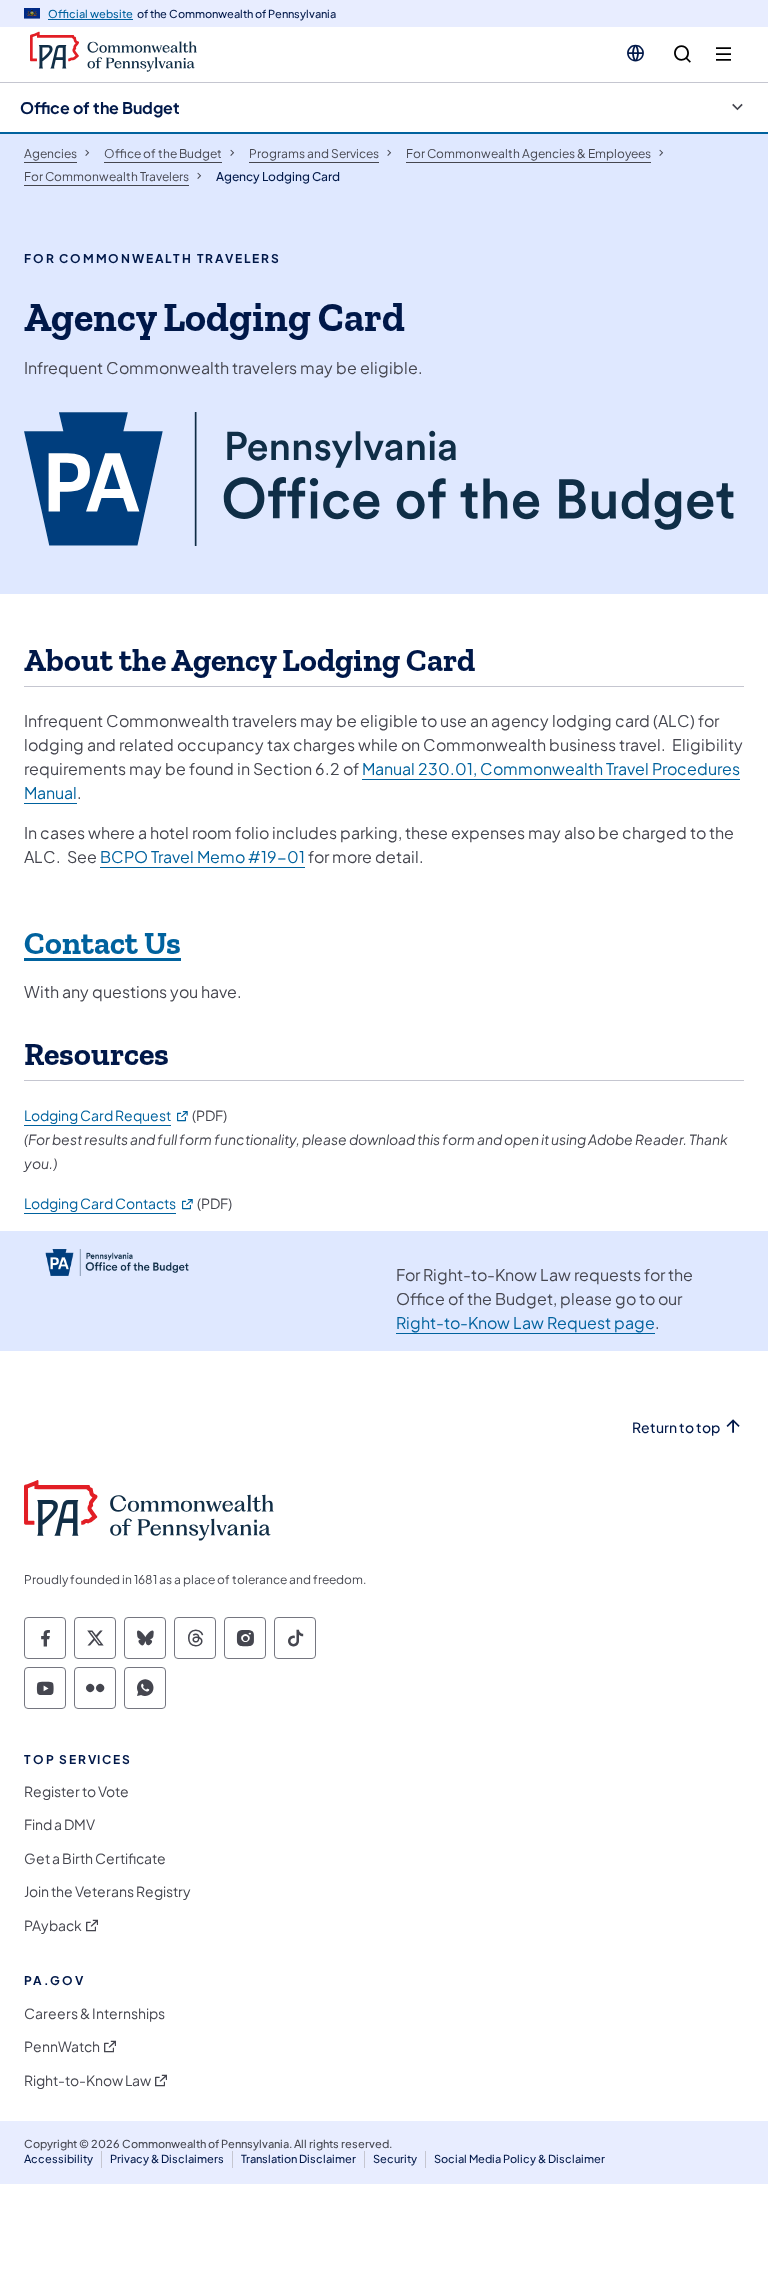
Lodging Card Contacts (109, 1203)
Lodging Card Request (107, 1115)
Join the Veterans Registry (107, 1891)
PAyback (53, 1925)
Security (395, 2158)
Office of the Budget (100, 107)
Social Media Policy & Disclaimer (519, 2158)
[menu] (723, 54)
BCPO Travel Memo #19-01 (202, 856)
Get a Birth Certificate (95, 1858)
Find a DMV (59, 1824)
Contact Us (102, 944)
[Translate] (635, 53)
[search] (682, 54)
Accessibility (58, 2158)
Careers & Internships (94, 2013)
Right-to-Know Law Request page (525, 1322)
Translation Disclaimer (298, 2158)
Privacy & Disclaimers (167, 2158)
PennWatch (62, 2046)
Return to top (676, 1427)
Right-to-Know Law (87, 2080)
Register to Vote (76, 1791)
